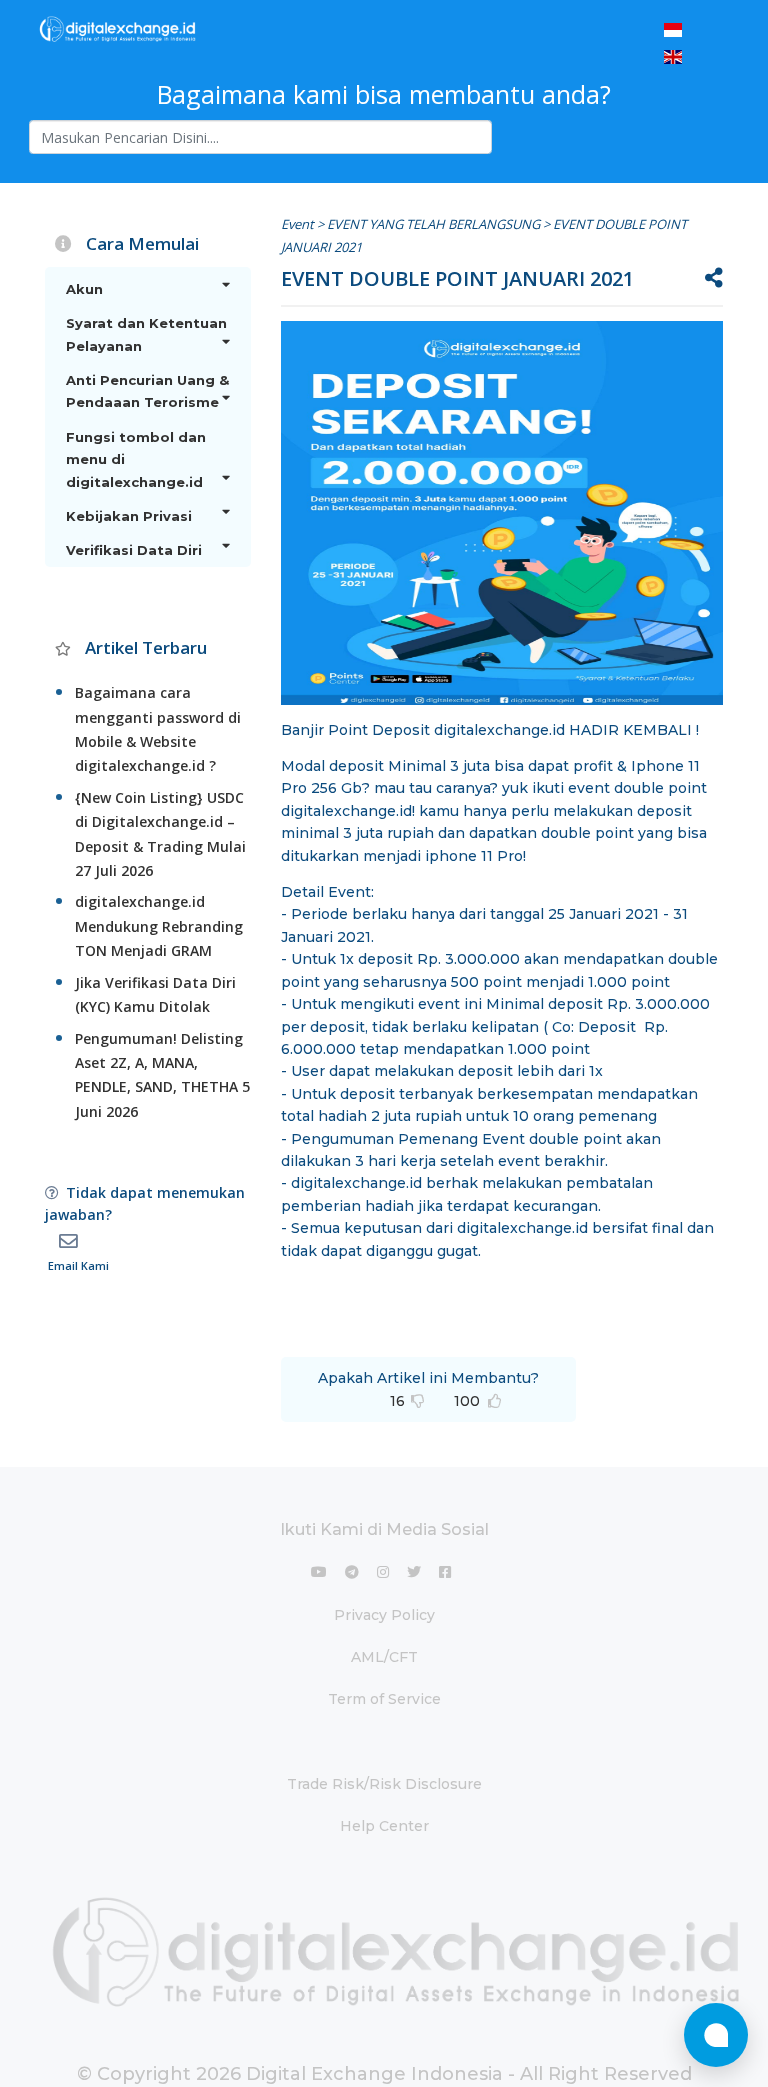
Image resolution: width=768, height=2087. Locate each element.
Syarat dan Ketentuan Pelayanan (146, 334)
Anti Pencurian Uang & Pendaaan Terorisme (147, 391)
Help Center (384, 1826)
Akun (84, 289)
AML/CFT (384, 1657)
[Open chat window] (716, 2035)
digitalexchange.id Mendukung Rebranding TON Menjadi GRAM (159, 926)
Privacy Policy (384, 1615)
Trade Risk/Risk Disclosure (384, 1784)
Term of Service (384, 1699)
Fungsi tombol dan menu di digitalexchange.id (136, 459)
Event (297, 224)
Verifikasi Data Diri (134, 550)
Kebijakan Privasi (129, 516)
